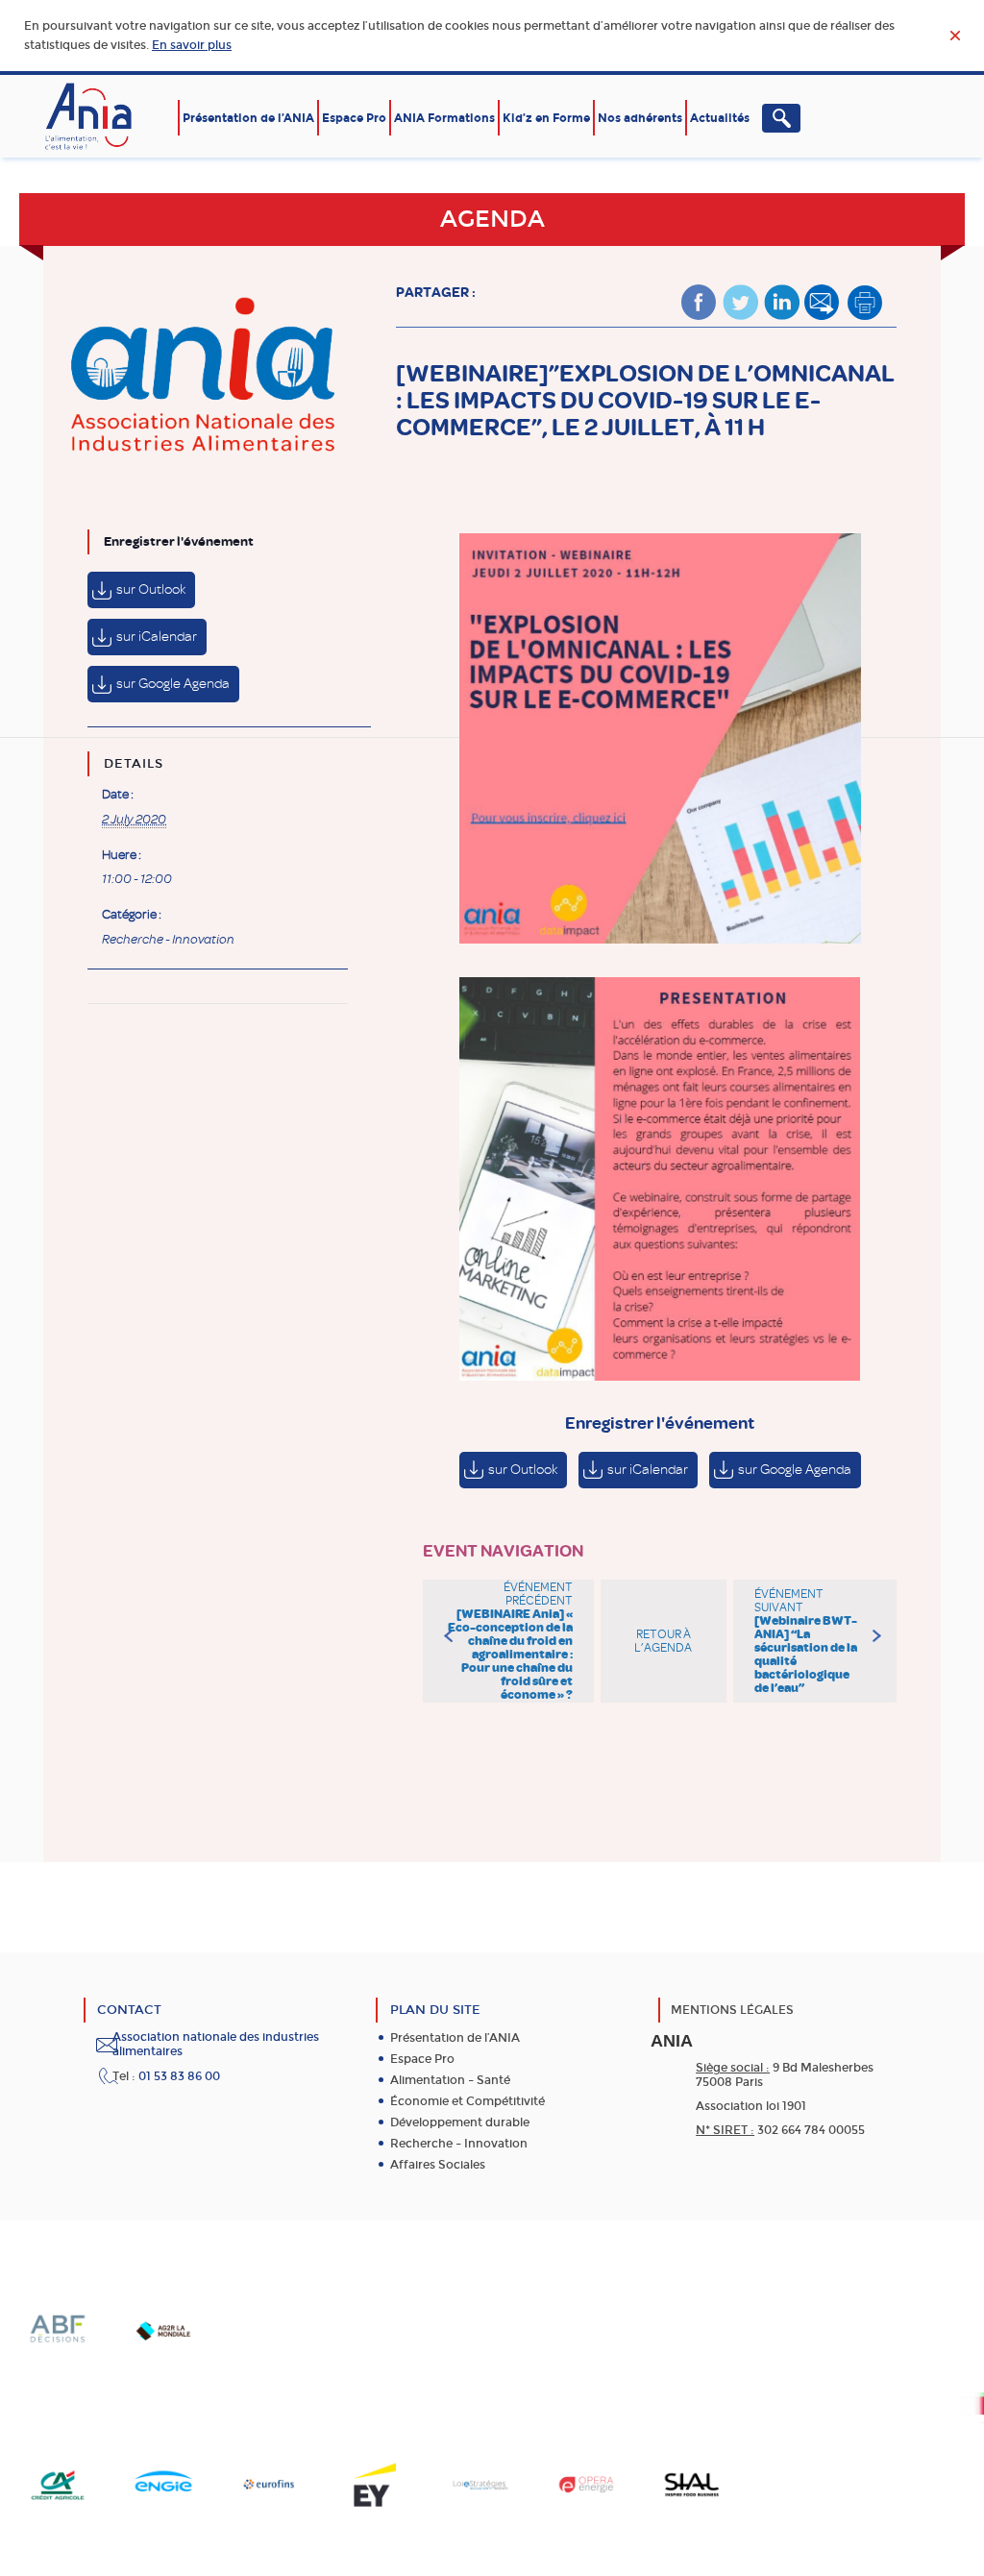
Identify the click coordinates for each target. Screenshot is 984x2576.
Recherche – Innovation (459, 2144)
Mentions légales (732, 2010)
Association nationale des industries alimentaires (216, 2044)
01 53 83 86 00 (179, 2076)
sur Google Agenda (173, 684)
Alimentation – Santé (450, 2080)
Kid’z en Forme (546, 118)
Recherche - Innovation (168, 940)
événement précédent (510, 1641)
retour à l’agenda (663, 1641)
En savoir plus (192, 45)
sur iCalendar (157, 637)
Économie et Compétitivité (467, 2101)
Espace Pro (354, 118)
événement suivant (806, 1641)
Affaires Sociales (438, 2165)
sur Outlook (151, 589)
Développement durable (460, 2122)
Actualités (720, 118)
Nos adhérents (640, 118)
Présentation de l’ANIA (248, 118)
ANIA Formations (444, 118)
